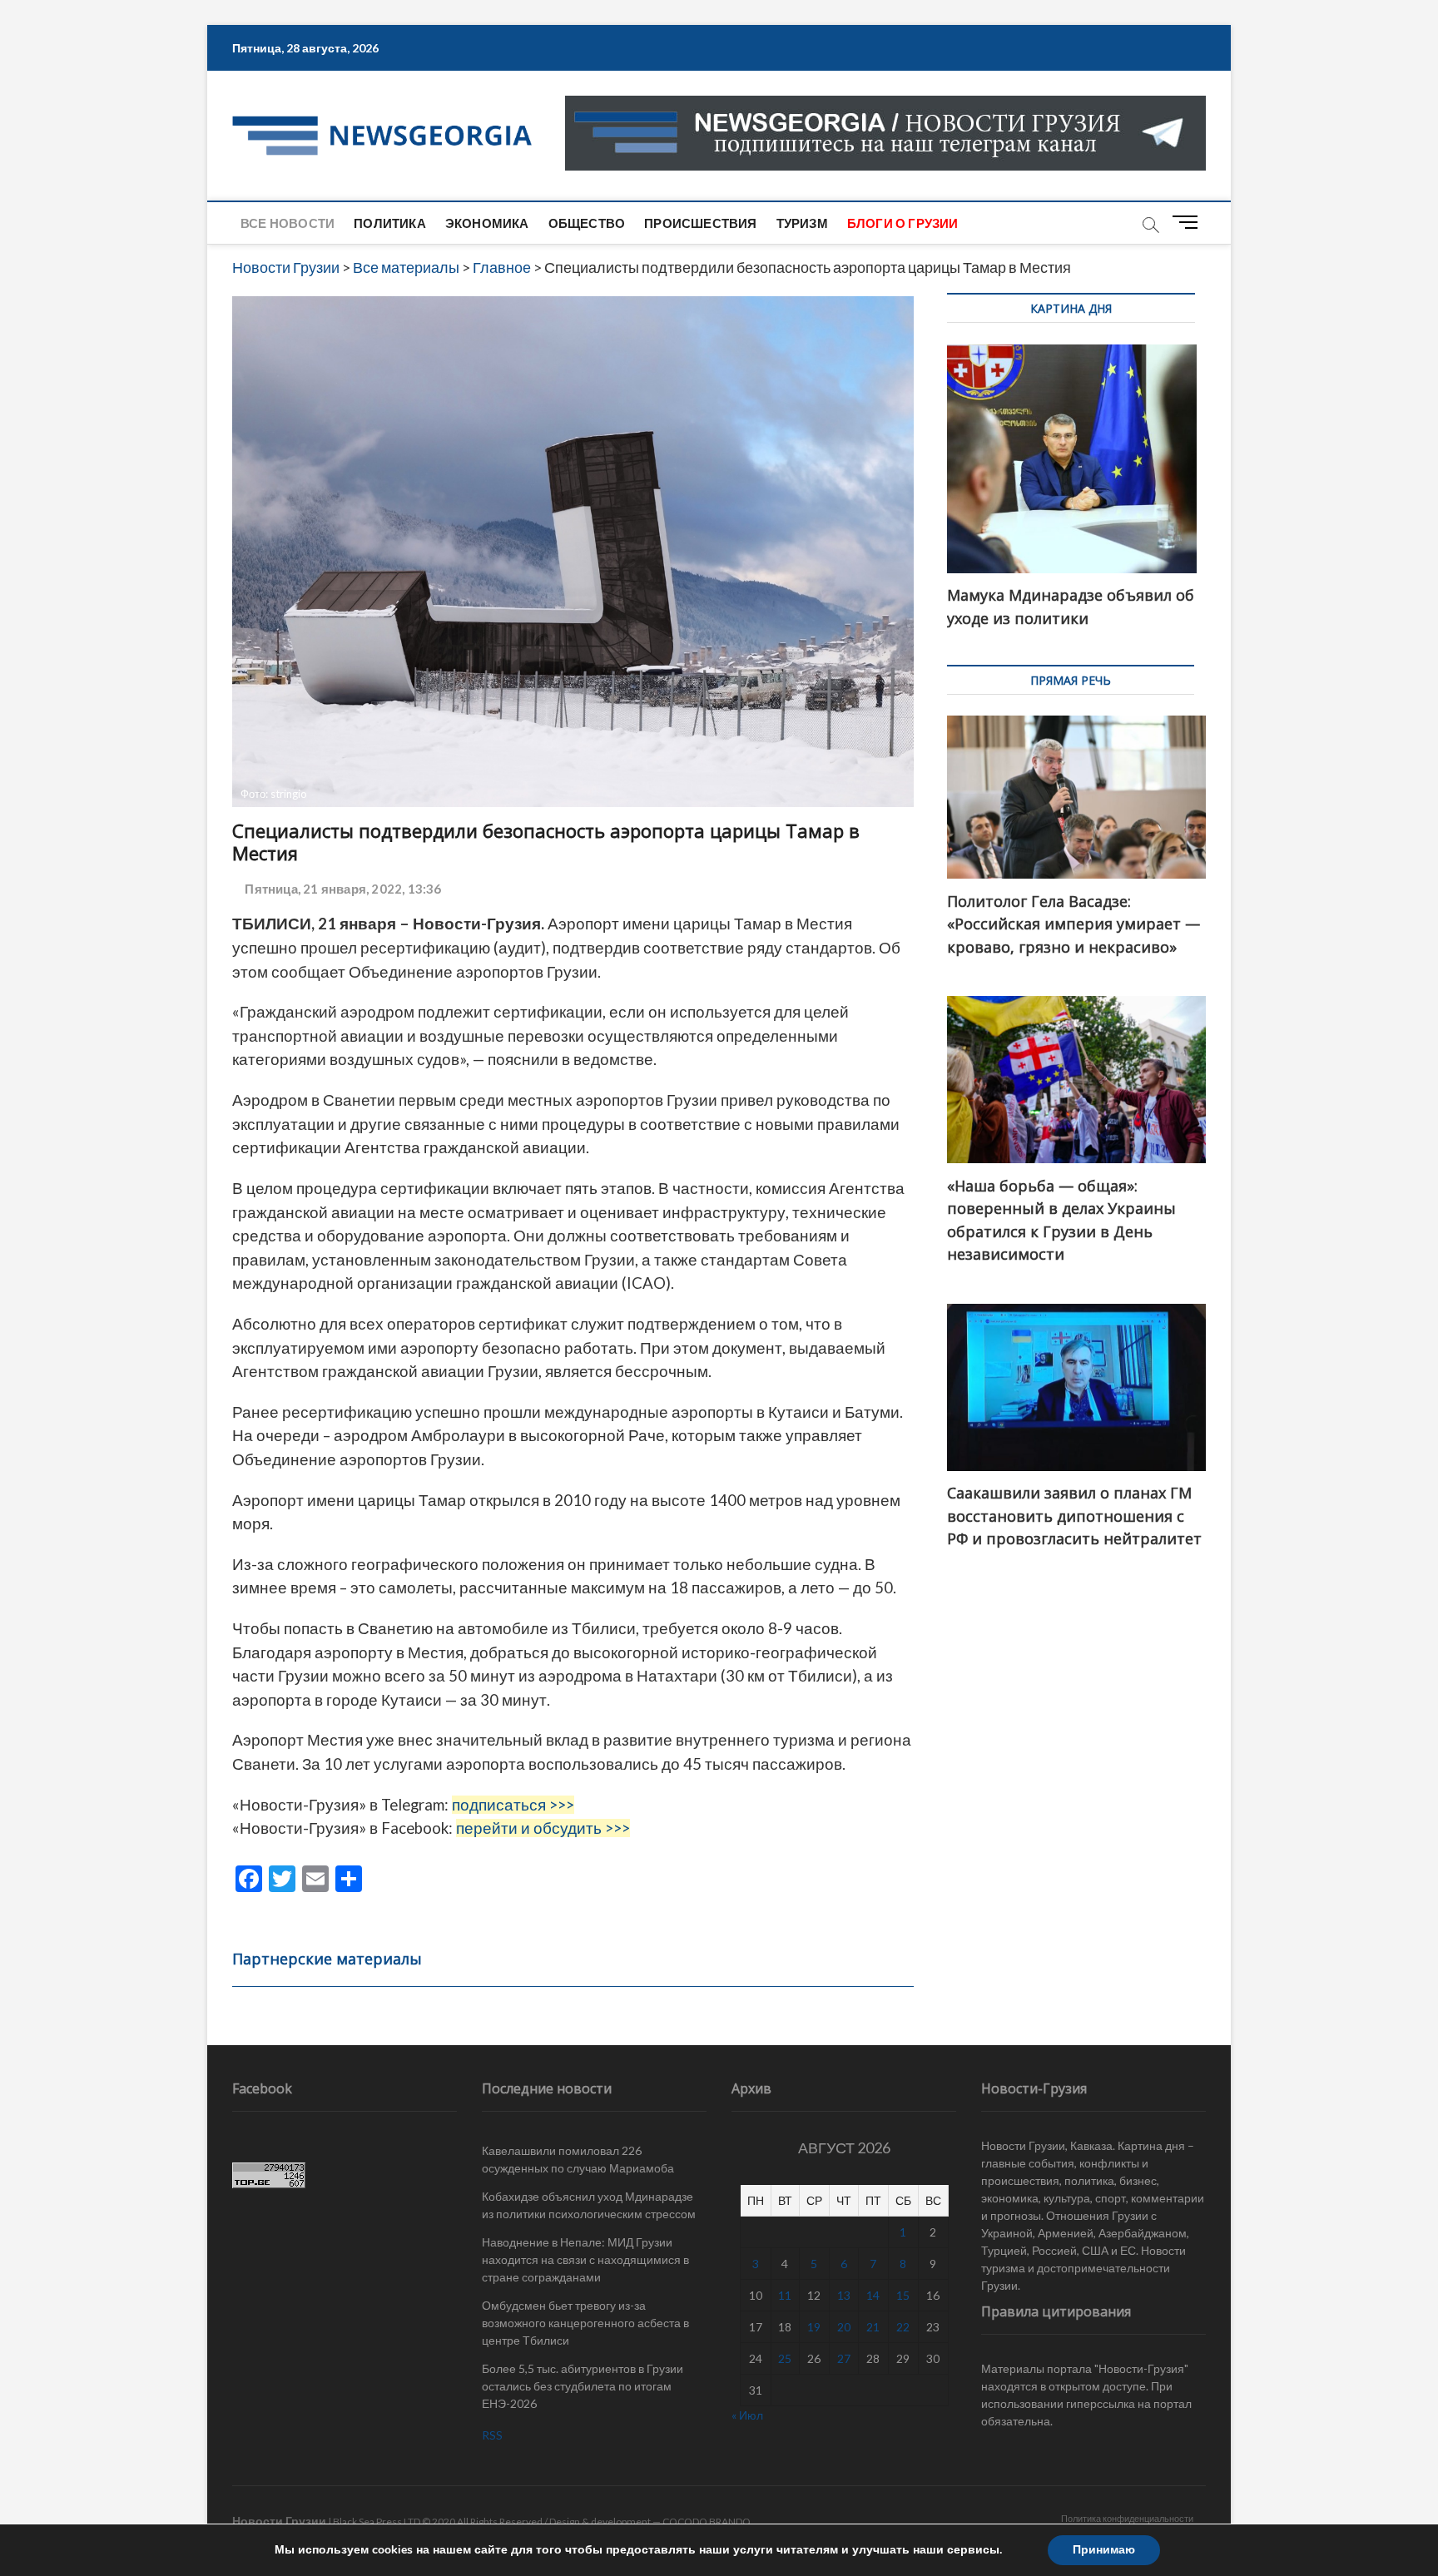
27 (844, 2358)
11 (785, 2295)
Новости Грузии (279, 2521)
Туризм (802, 223)
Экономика (487, 223)
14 (873, 2295)
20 (844, 2327)
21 (873, 2327)
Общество (587, 223)
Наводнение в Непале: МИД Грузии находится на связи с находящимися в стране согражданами (585, 2259)
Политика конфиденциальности (1127, 2518)
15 (903, 2295)
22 (903, 2327)
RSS (492, 2435)
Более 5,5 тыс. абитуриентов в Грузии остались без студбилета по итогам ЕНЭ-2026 (583, 2386)
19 (814, 2327)
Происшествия (700, 223)
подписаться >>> (513, 1805)
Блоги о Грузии (903, 223)
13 (844, 2295)
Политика (390, 223)
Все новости (288, 223)
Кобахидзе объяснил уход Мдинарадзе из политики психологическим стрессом (589, 2205)
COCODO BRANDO (707, 2522)
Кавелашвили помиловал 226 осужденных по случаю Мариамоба (578, 2159)
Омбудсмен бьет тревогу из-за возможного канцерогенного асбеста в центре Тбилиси (585, 2323)
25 (785, 2358)
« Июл (747, 2415)
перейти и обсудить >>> (543, 1828)
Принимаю (1104, 2550)
